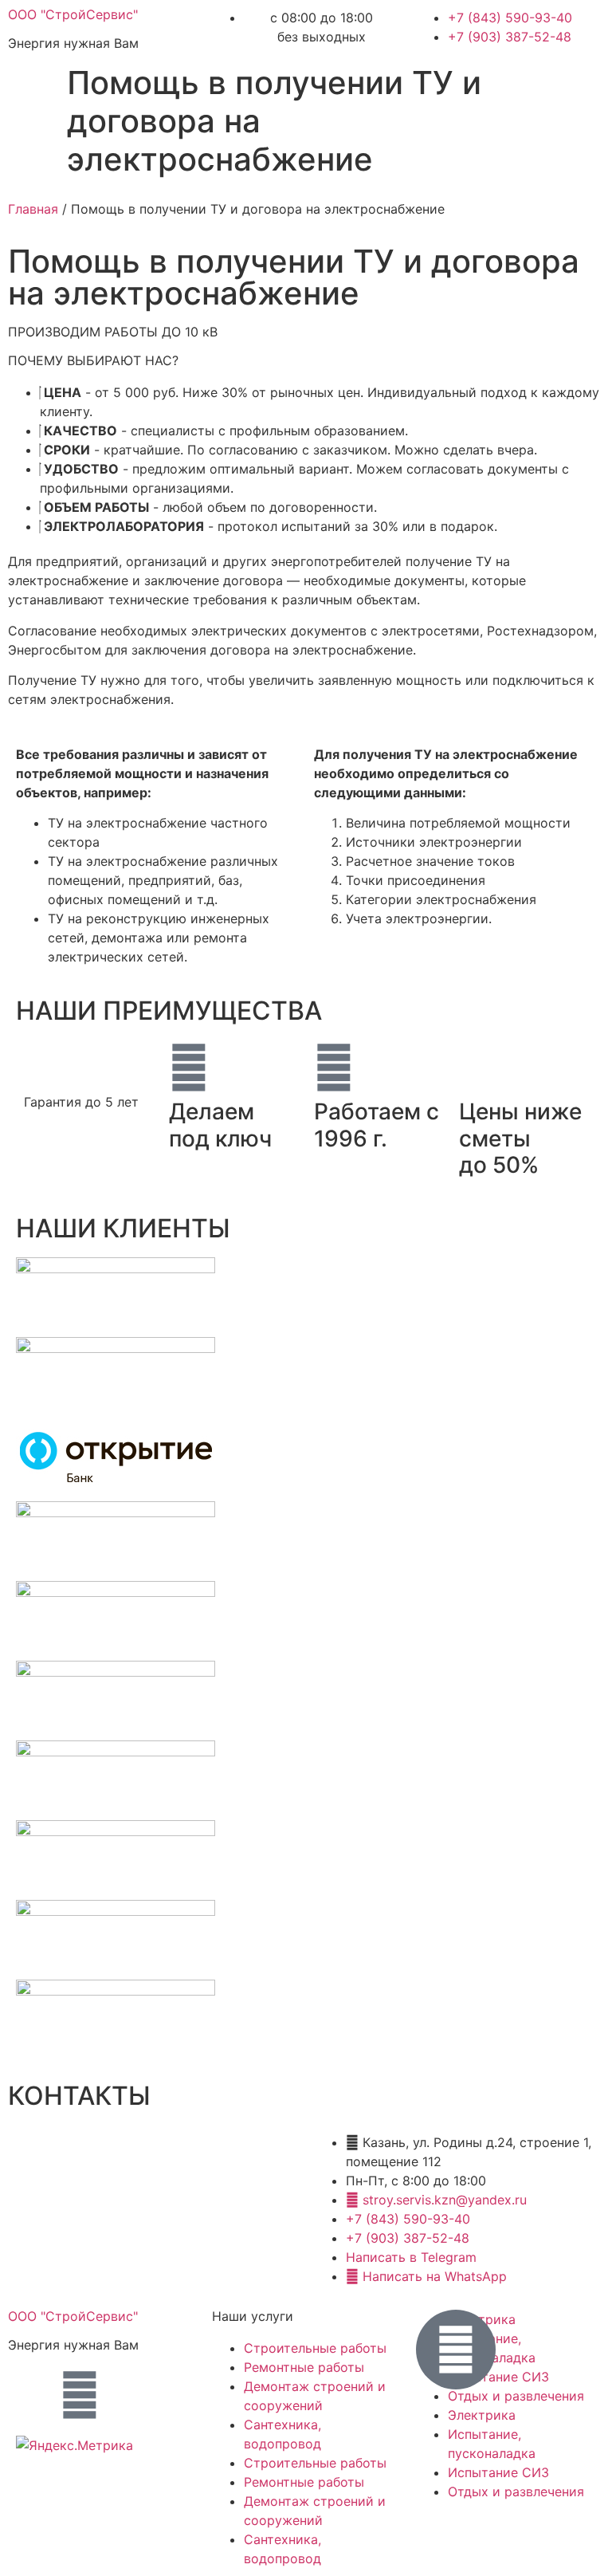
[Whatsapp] (80, 2395)
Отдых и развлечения (516, 2396)
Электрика (482, 2415)
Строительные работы (315, 2348)
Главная (33, 209)
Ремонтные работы (304, 2367)
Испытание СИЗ (498, 2472)
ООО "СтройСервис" (73, 14)
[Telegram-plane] (36, 2395)
